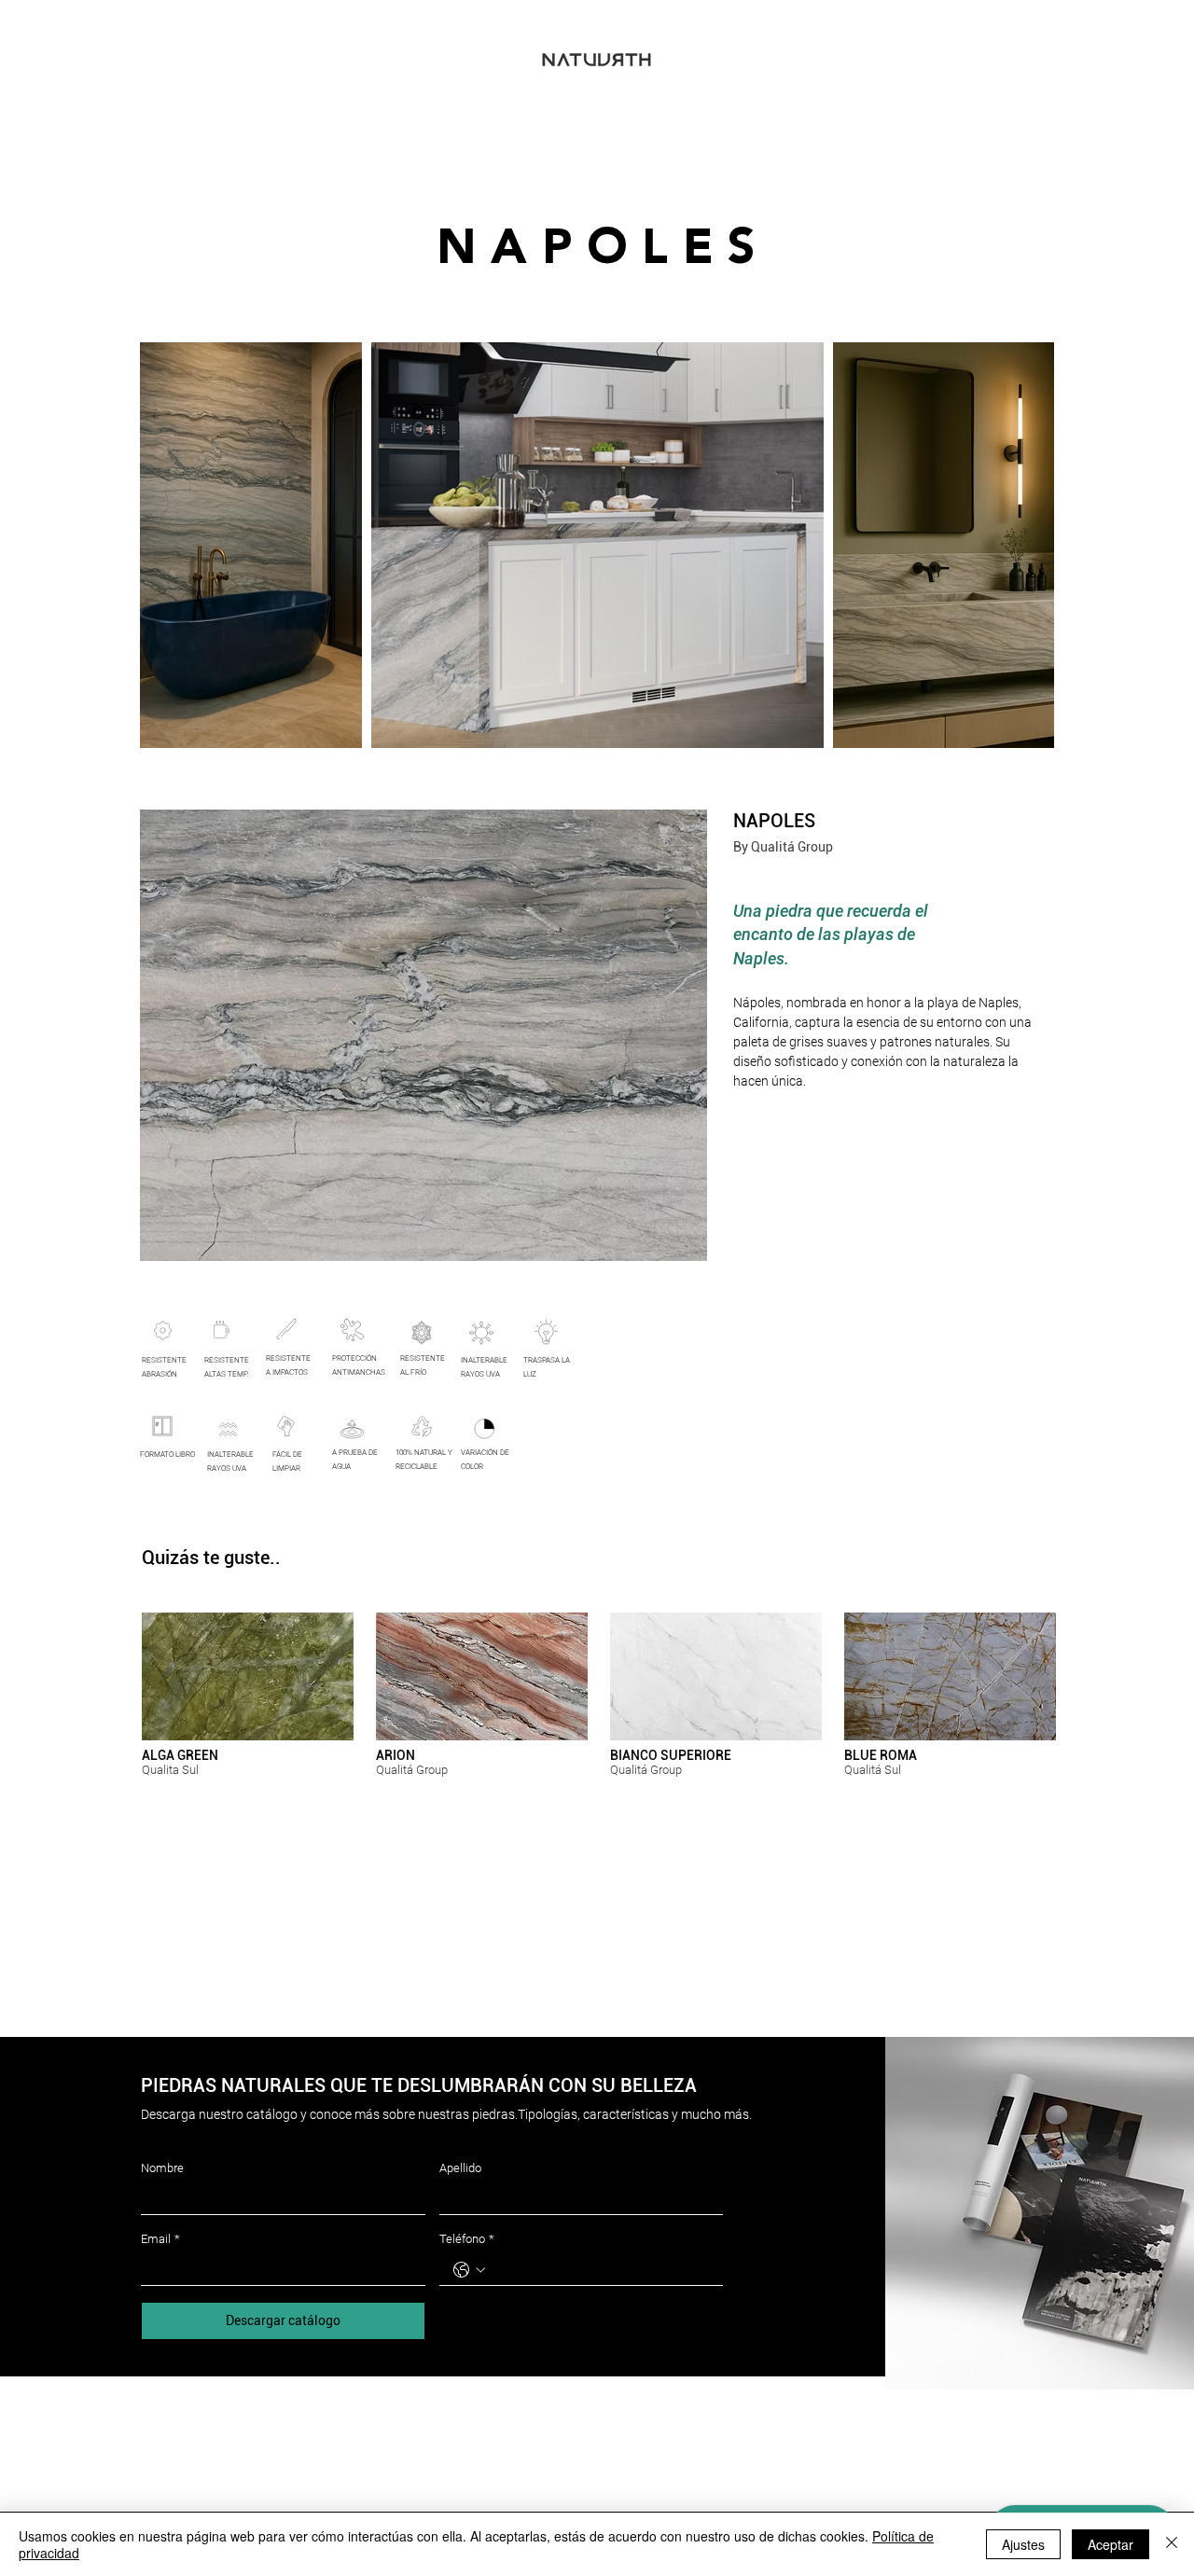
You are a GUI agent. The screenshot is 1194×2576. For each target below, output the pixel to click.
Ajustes (1023, 2544)
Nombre (162, 2168)
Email (160, 2239)
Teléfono (467, 2239)
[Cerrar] (1172, 2544)
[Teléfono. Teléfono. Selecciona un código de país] (469, 2270)
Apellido (460, 2168)
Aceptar (1111, 2544)
